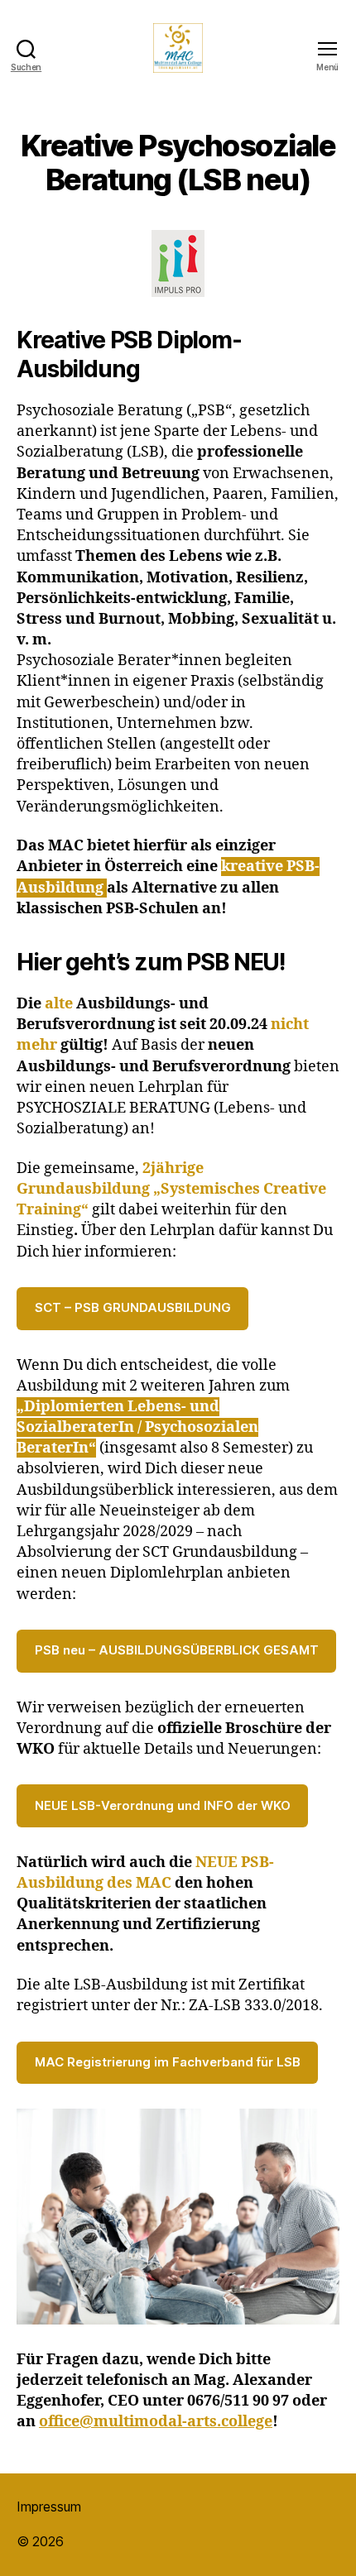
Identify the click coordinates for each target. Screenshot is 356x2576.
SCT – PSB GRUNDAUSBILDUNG (133, 1307)
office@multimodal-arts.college (156, 2422)
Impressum (49, 2507)
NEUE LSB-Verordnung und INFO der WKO (163, 1805)
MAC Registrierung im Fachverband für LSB (168, 2062)
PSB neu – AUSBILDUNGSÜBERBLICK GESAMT (177, 1650)
